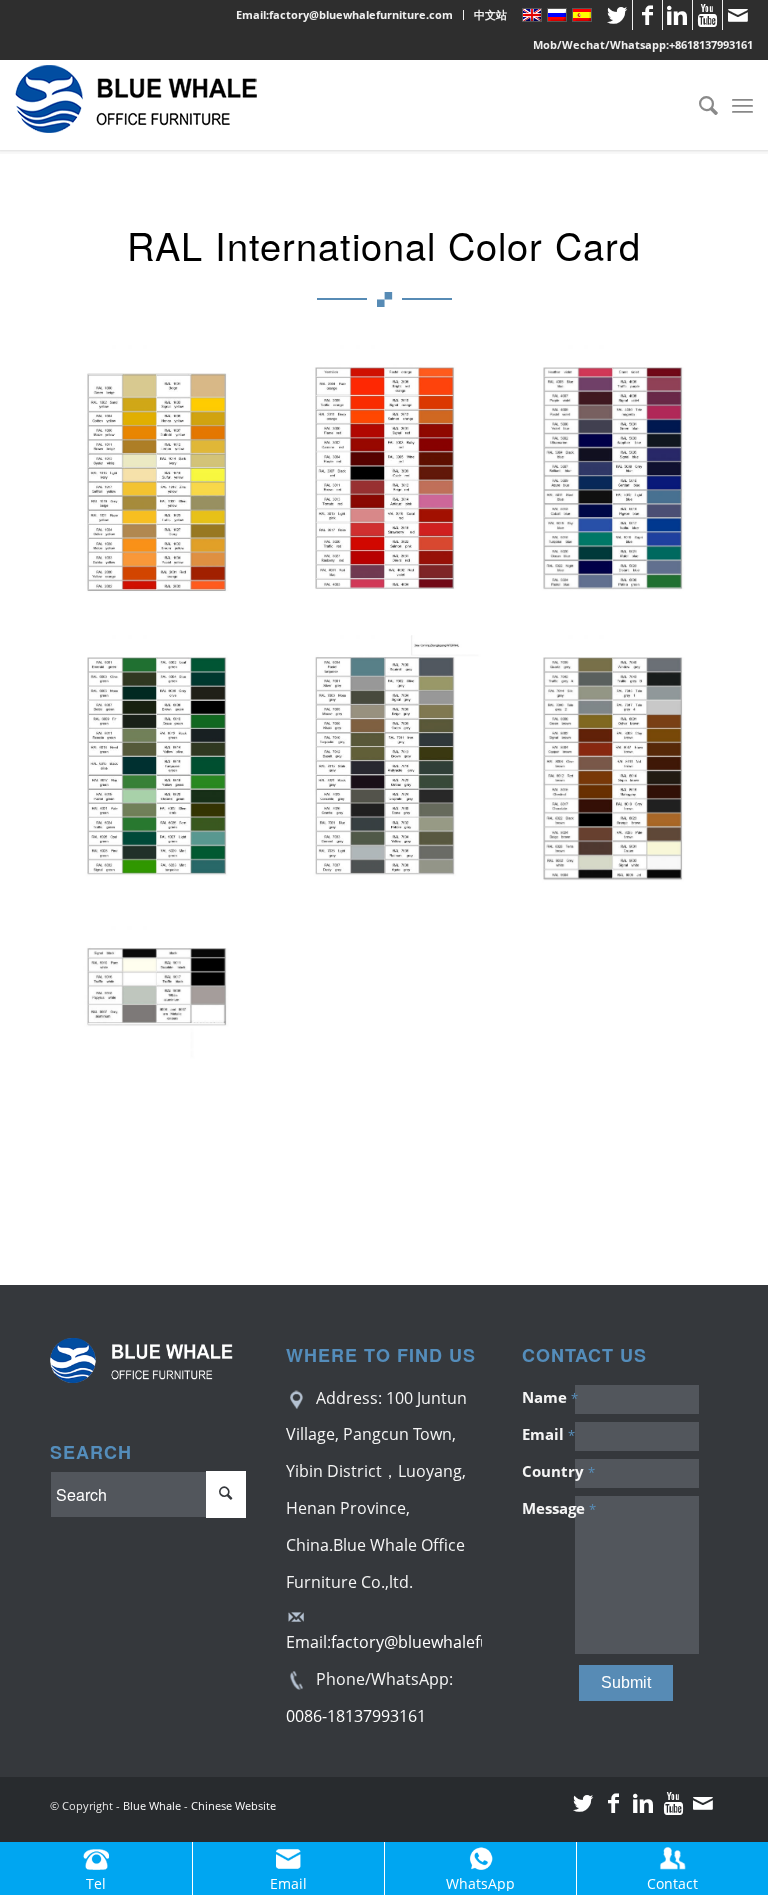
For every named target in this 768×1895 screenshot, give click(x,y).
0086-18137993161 (356, 1716)
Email (548, 1434)
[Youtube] (707, 15)
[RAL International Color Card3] (620, 487)
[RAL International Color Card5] (392, 777)
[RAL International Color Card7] (164, 1068)
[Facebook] (647, 15)
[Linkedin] (677, 15)
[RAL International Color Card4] (164, 777)
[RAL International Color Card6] (620, 777)
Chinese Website (233, 1805)
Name (548, 1397)
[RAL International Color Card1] (164, 487)
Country (548, 1471)
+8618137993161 (711, 44)
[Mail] (738, 15)
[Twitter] (617, 15)
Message (548, 1508)
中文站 (490, 14)
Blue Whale (152, 1805)
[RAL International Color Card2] (392, 487)
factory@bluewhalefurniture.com (455, 1642)
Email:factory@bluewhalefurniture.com (344, 14)
